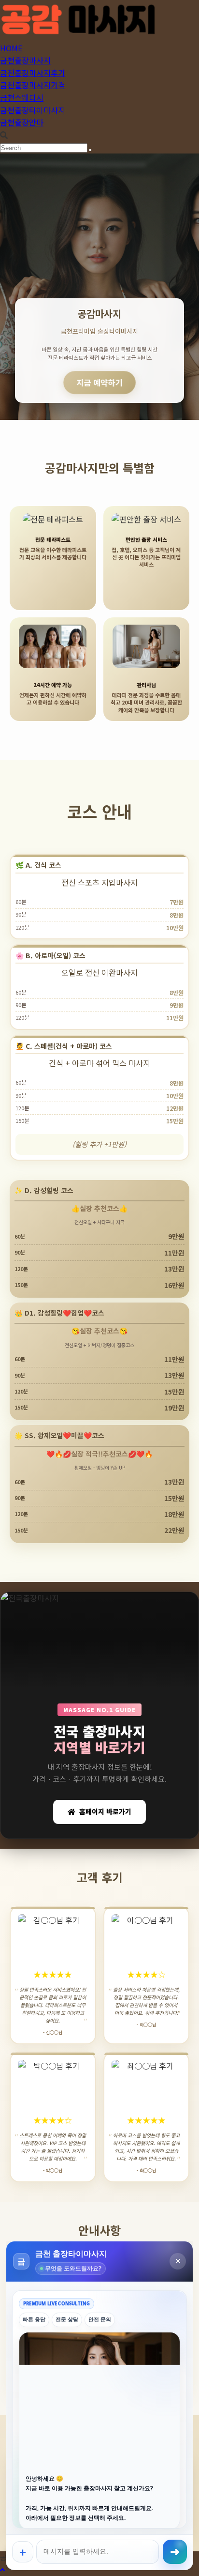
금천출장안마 (22, 122)
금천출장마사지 (25, 60)
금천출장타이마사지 (33, 110)
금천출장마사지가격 (33, 85)
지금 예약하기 (100, 382)
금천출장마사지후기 (33, 73)
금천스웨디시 (22, 97)
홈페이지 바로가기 (105, 1811)
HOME (11, 48)
